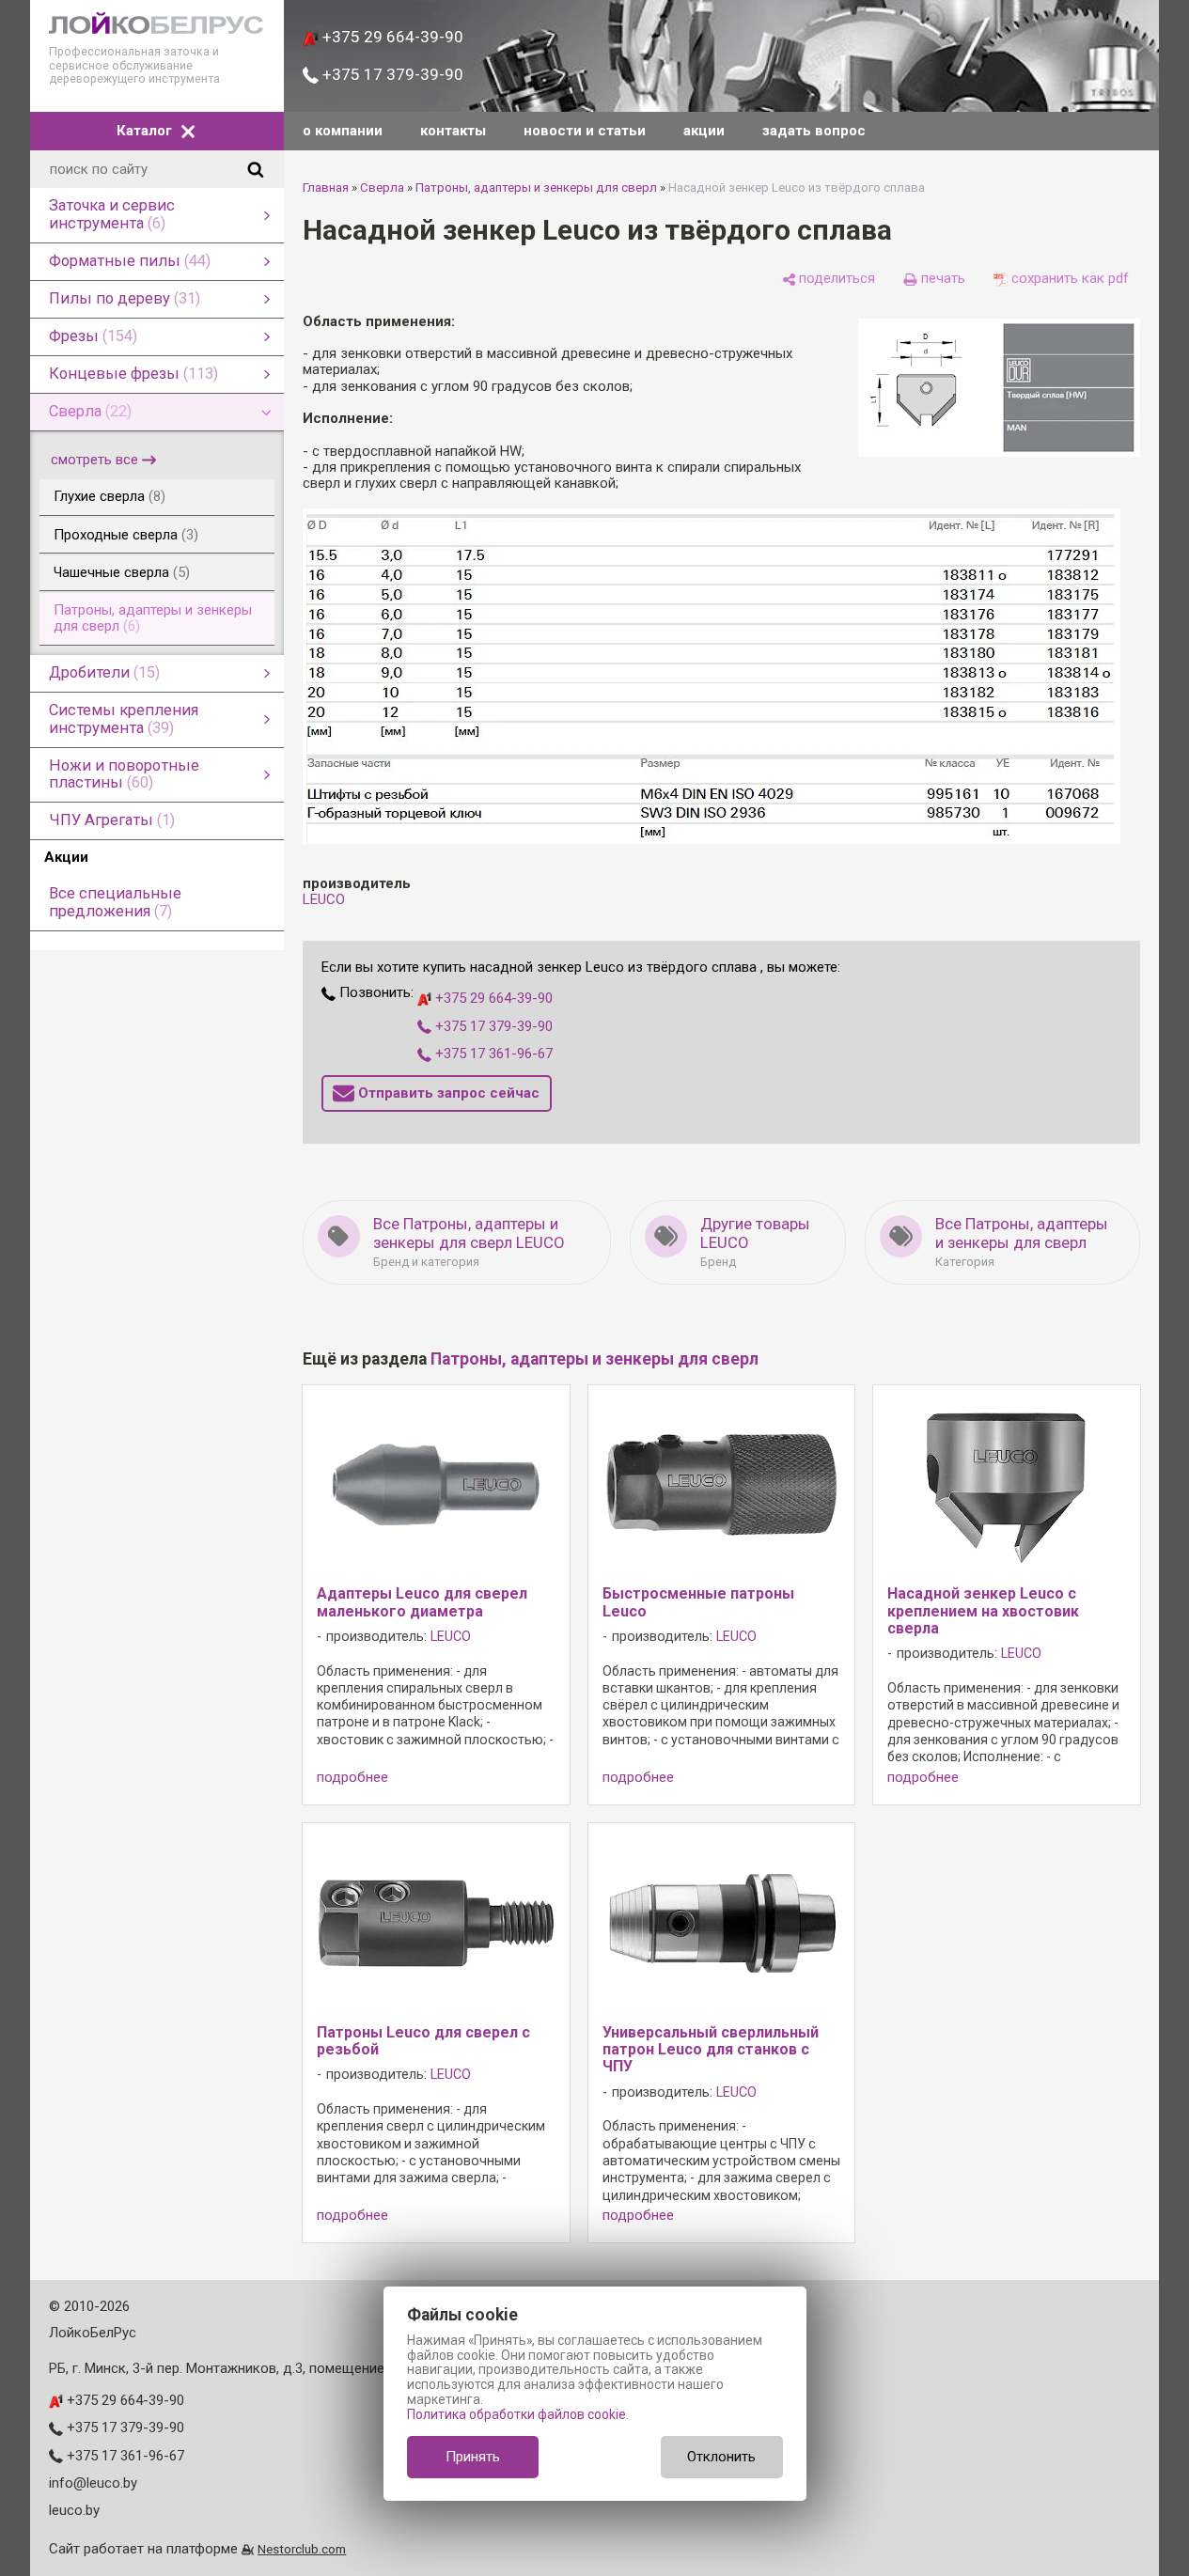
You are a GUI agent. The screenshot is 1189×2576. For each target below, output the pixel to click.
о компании (343, 131)
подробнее (352, 1778)
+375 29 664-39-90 (391, 37)
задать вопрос (814, 131)
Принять (473, 2457)
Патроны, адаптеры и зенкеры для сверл (536, 187)
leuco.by (74, 2510)
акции (704, 131)
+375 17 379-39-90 (391, 74)
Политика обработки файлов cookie (516, 2414)
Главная (326, 187)
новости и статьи (585, 131)
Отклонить (721, 2457)
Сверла (382, 187)
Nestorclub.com (302, 2549)
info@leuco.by (93, 2483)
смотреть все (94, 460)
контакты (453, 131)
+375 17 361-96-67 (492, 1054)
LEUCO (324, 899)
